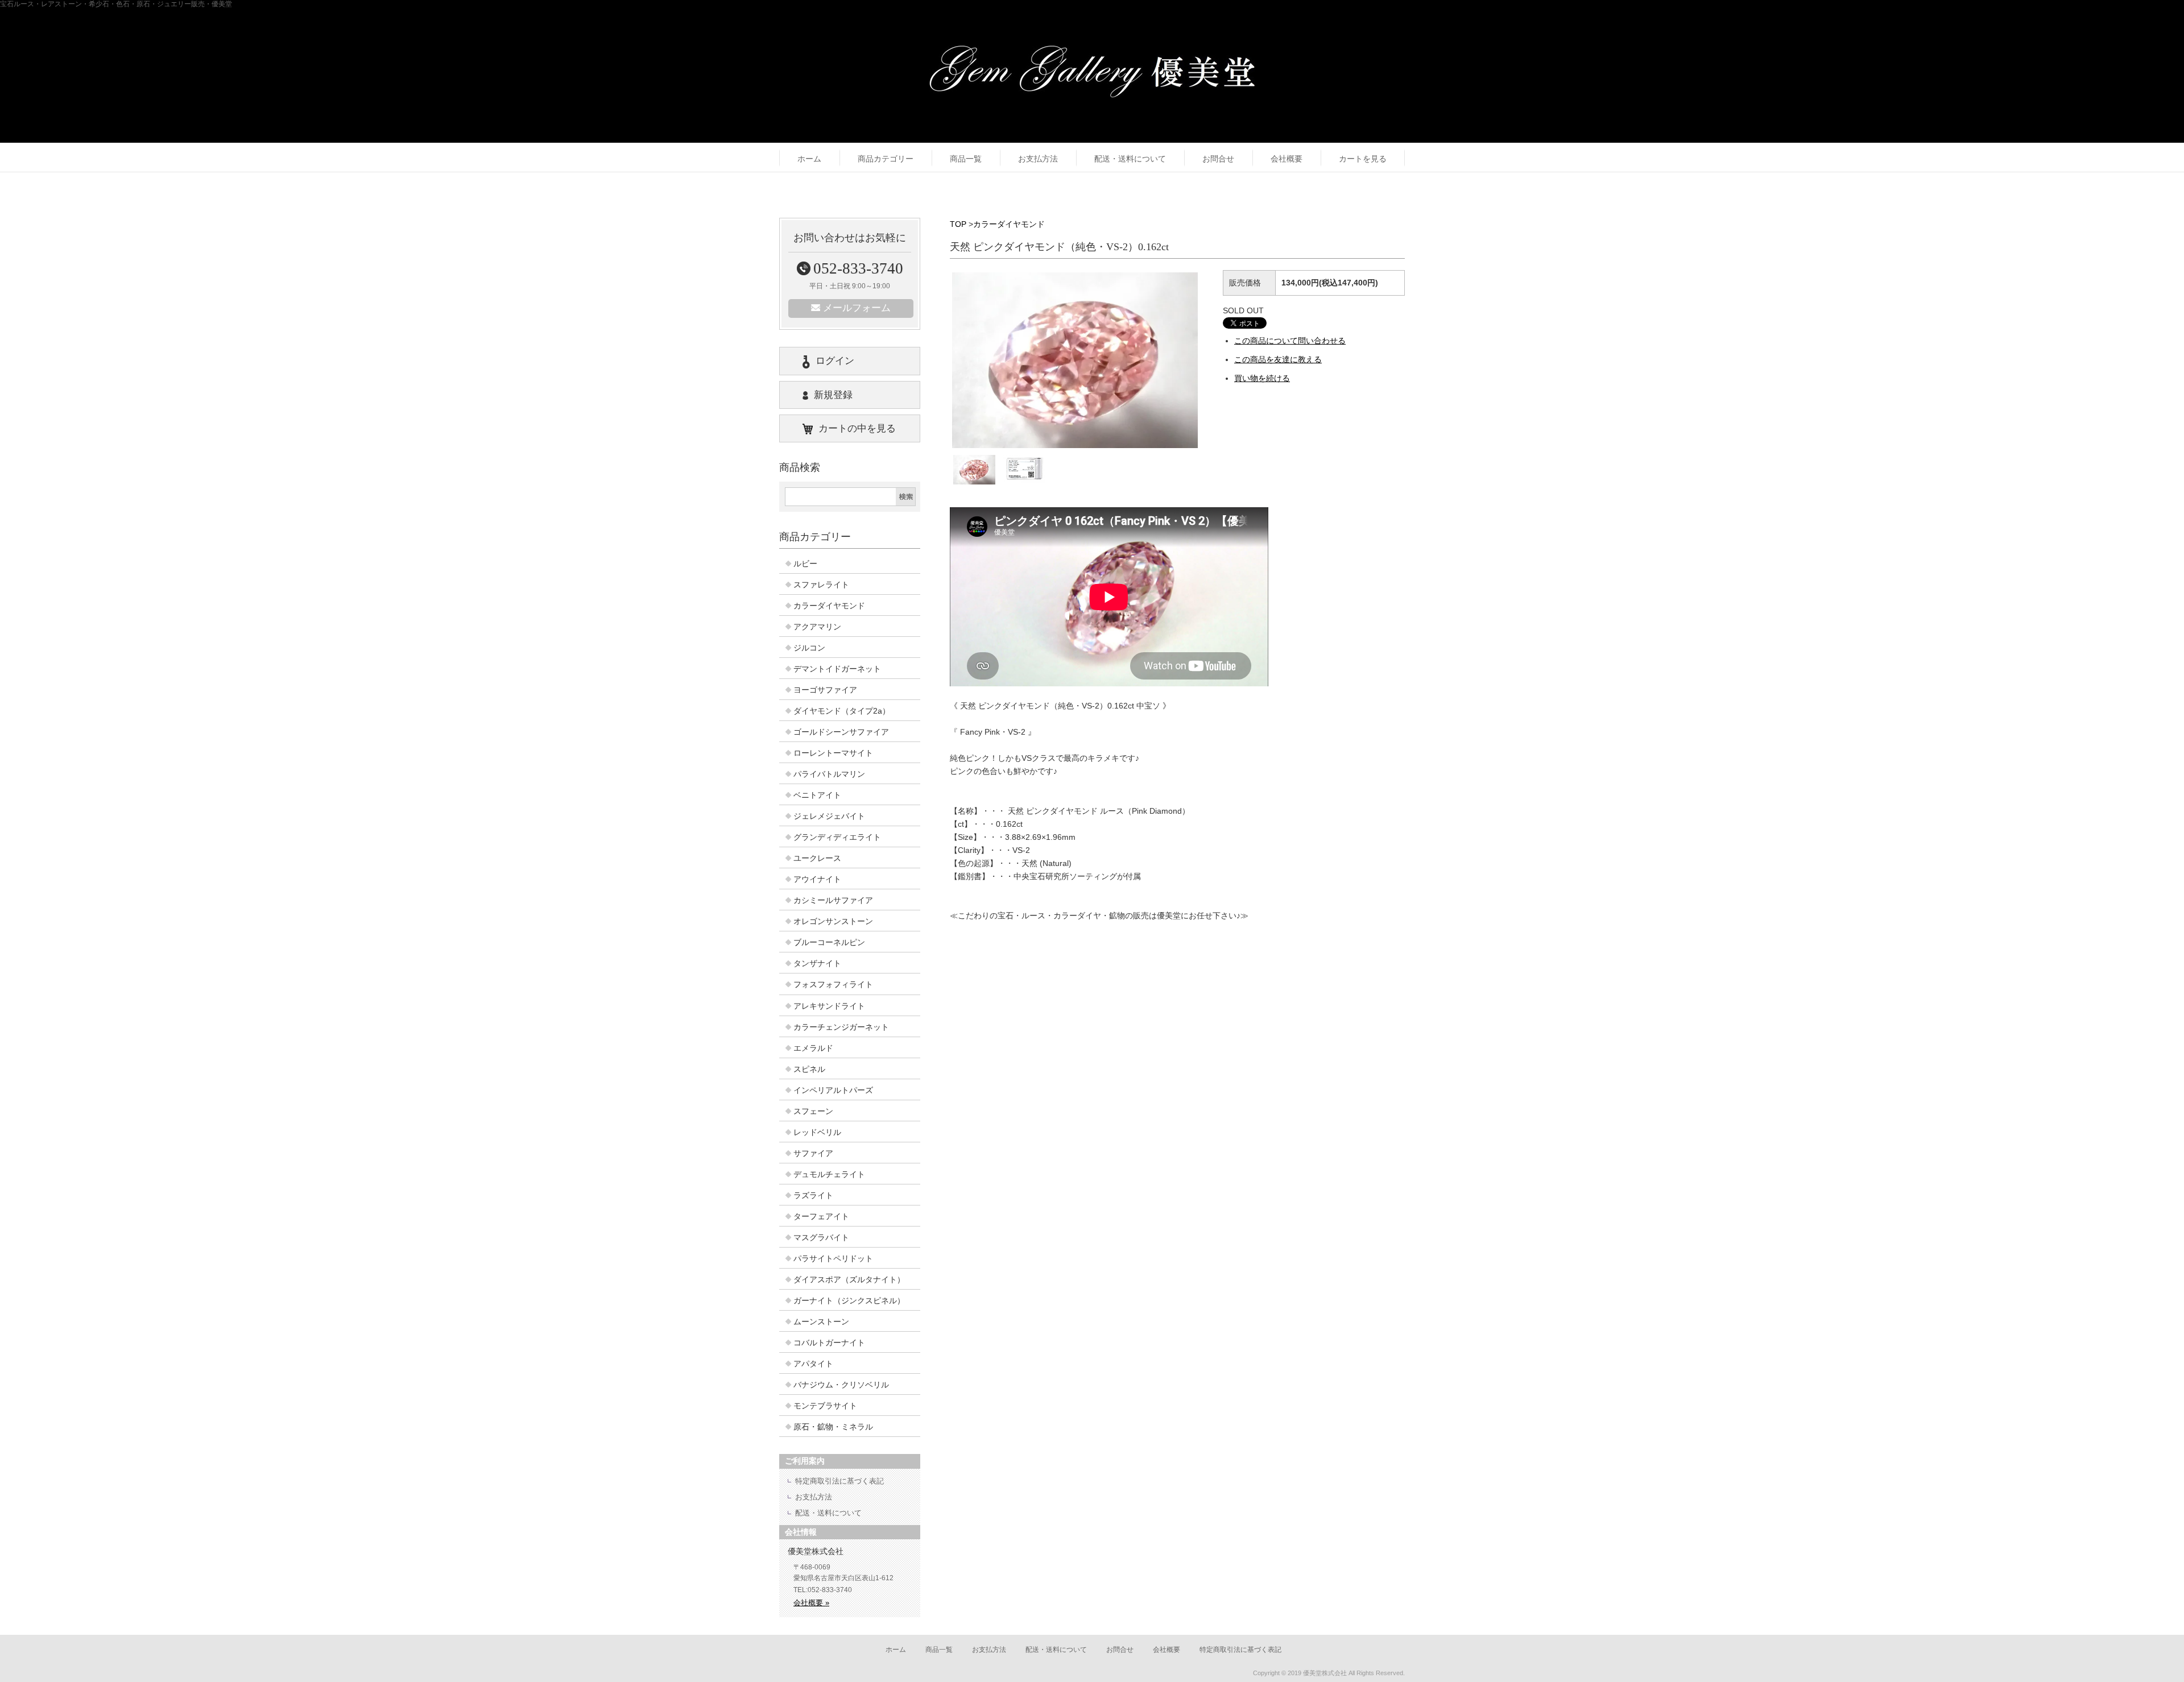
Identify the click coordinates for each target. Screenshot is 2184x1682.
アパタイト (813, 1364)
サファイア (813, 1153)
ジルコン (809, 648)
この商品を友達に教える (1278, 359)
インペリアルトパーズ (833, 1090)
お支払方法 (1038, 159)
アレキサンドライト (829, 1006)
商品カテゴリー (886, 159)
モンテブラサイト (825, 1406)
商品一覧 (966, 159)
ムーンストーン (821, 1321)
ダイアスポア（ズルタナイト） (849, 1279)
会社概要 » (811, 1603)
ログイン (835, 361)
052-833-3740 (858, 268)
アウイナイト (817, 879)
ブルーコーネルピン (829, 942)
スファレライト (821, 585)
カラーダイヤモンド (1009, 224)
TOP (958, 224)
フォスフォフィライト (833, 984)
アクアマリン (817, 627)
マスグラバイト (821, 1237)
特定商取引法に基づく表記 (839, 1481)
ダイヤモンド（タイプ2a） (842, 711)
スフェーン (813, 1111)
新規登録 (833, 395)
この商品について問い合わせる (1290, 341)
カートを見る (1363, 159)
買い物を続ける (1262, 378)
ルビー (805, 564)
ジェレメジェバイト (829, 816)
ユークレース (817, 858)
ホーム (809, 159)
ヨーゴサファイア (825, 690)
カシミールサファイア (833, 900)
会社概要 (1287, 159)
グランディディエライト (837, 837)
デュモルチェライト (829, 1174)
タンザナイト (817, 963)
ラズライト (813, 1195)
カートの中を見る (857, 428)
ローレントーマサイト (833, 753)
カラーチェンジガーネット (841, 1027)
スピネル (809, 1069)
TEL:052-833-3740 (823, 1590)
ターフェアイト (821, 1216)
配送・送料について (1130, 159)
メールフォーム (857, 308)
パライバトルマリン (829, 774)
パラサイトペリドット (833, 1258)
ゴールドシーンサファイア (841, 732)
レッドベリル (817, 1132)
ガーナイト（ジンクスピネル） (849, 1300)
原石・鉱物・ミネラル (833, 1427)
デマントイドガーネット (837, 669)
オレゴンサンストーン (833, 921)
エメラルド (813, 1048)
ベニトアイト (817, 795)
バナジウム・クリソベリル (841, 1385)
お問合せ (1218, 159)
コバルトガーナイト (829, 1343)
